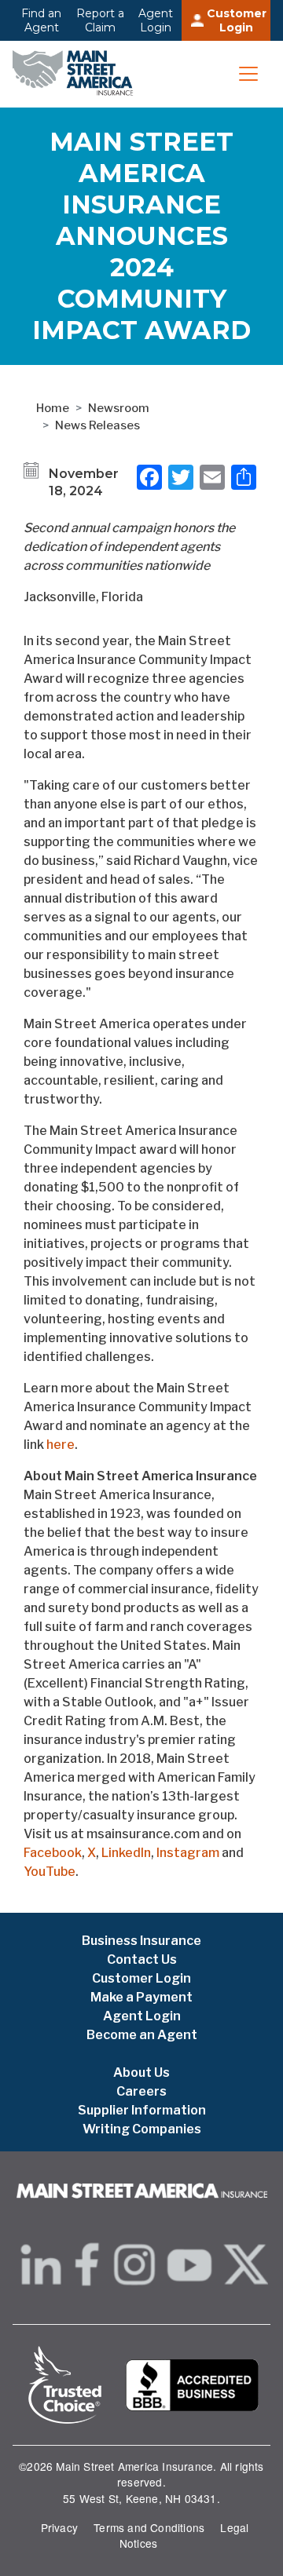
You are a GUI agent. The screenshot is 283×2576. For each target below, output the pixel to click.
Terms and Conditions (149, 2527)
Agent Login (156, 20)
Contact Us (142, 1959)
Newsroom (119, 408)
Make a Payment (141, 1997)
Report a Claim (100, 20)
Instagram (188, 1853)
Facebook (53, 1853)
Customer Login (237, 20)
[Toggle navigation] (248, 74)
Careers (141, 2091)
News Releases (97, 425)
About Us (141, 2072)
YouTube (50, 1872)
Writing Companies (142, 2129)
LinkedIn (126, 1853)
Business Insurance (141, 1941)
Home (53, 408)
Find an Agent (41, 20)
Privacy (59, 2527)
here (61, 1445)
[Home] (77, 74)
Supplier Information (142, 2110)
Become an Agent (142, 2035)
